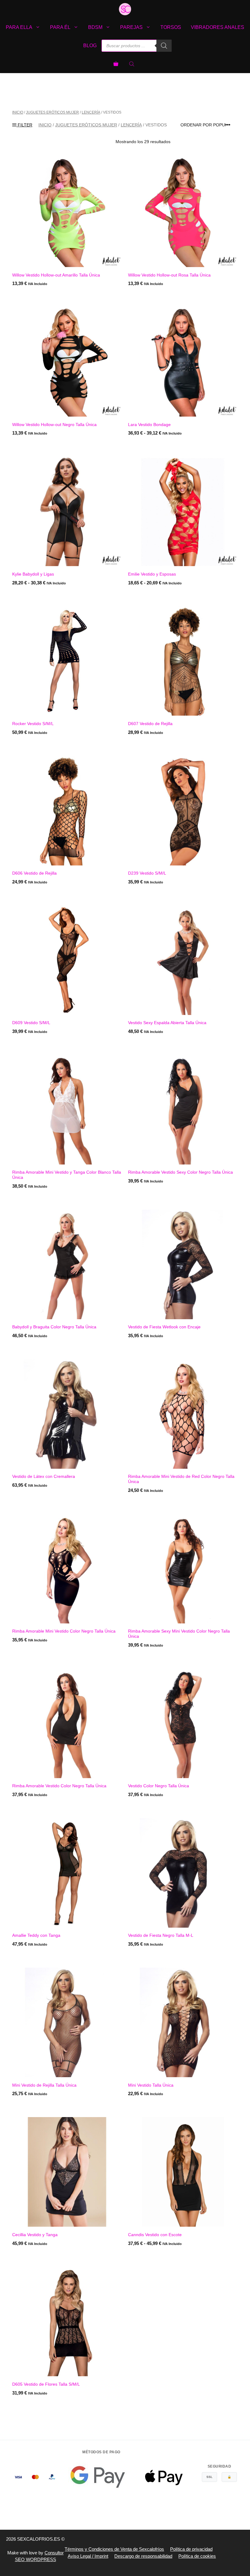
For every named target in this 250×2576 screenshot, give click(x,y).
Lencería (91, 112)
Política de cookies (197, 2556)
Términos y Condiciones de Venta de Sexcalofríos (114, 2549)
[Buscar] (164, 46)
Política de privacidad (191, 2549)
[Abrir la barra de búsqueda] (132, 64)
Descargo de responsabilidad (143, 2556)
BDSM (95, 27)
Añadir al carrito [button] (33, 296)
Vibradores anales (218, 27)
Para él (60, 27)
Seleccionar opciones (155, 446)
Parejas (131, 27)
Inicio (18, 112)
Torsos (171, 27)
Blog (90, 46)
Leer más (23, 446)
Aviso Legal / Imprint (88, 2556)
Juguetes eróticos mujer (52, 112)
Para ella (19, 27)
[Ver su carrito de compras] (116, 64)
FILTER (24, 125)
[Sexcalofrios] (125, 9)
